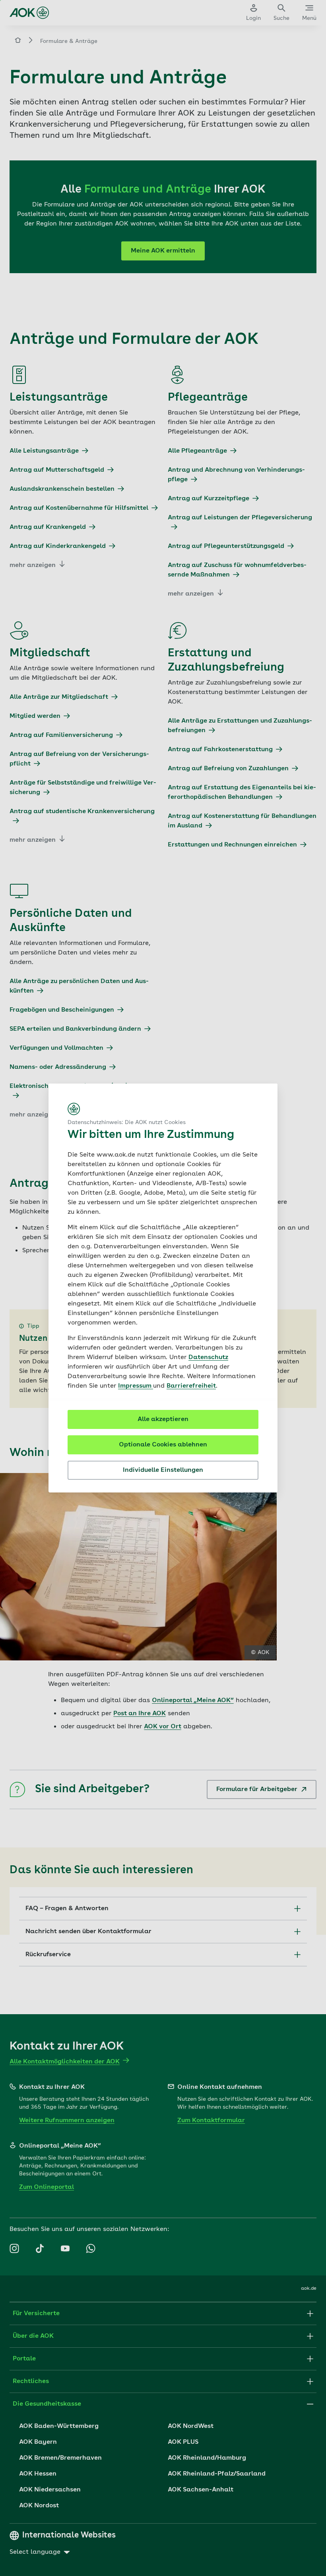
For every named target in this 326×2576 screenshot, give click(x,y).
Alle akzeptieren (163, 1419)
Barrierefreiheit (191, 1386)
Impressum (136, 1386)
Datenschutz (208, 1357)
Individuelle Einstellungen (163, 1470)
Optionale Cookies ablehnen (163, 1445)
